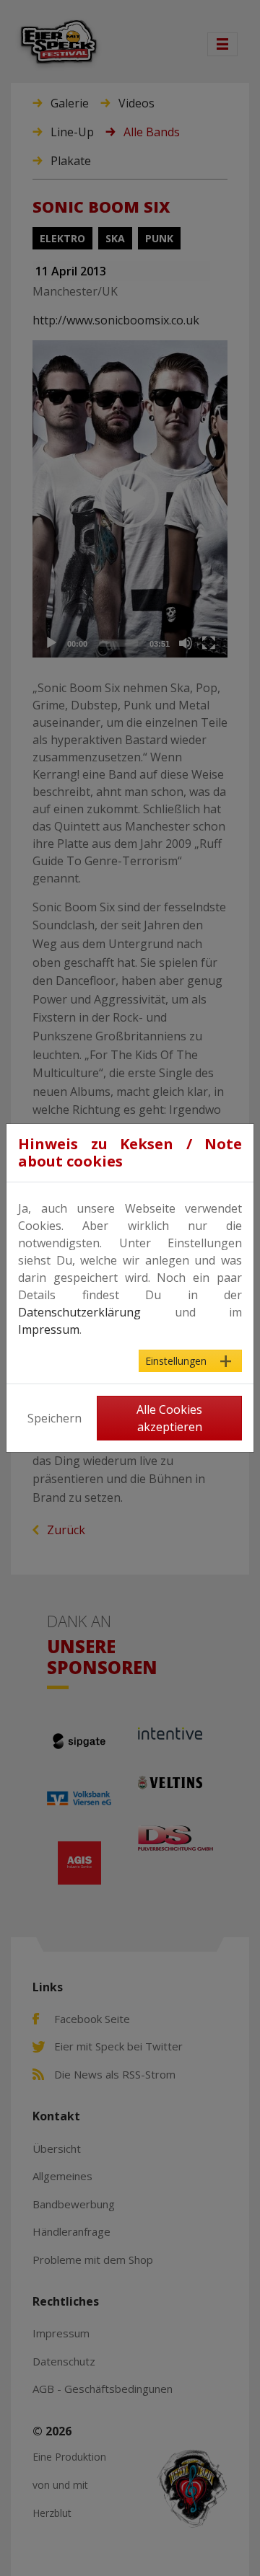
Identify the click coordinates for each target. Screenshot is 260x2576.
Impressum (49, 1329)
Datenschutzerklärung (79, 1312)
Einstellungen (176, 1361)
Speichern (55, 1418)
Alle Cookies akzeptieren (169, 1418)
